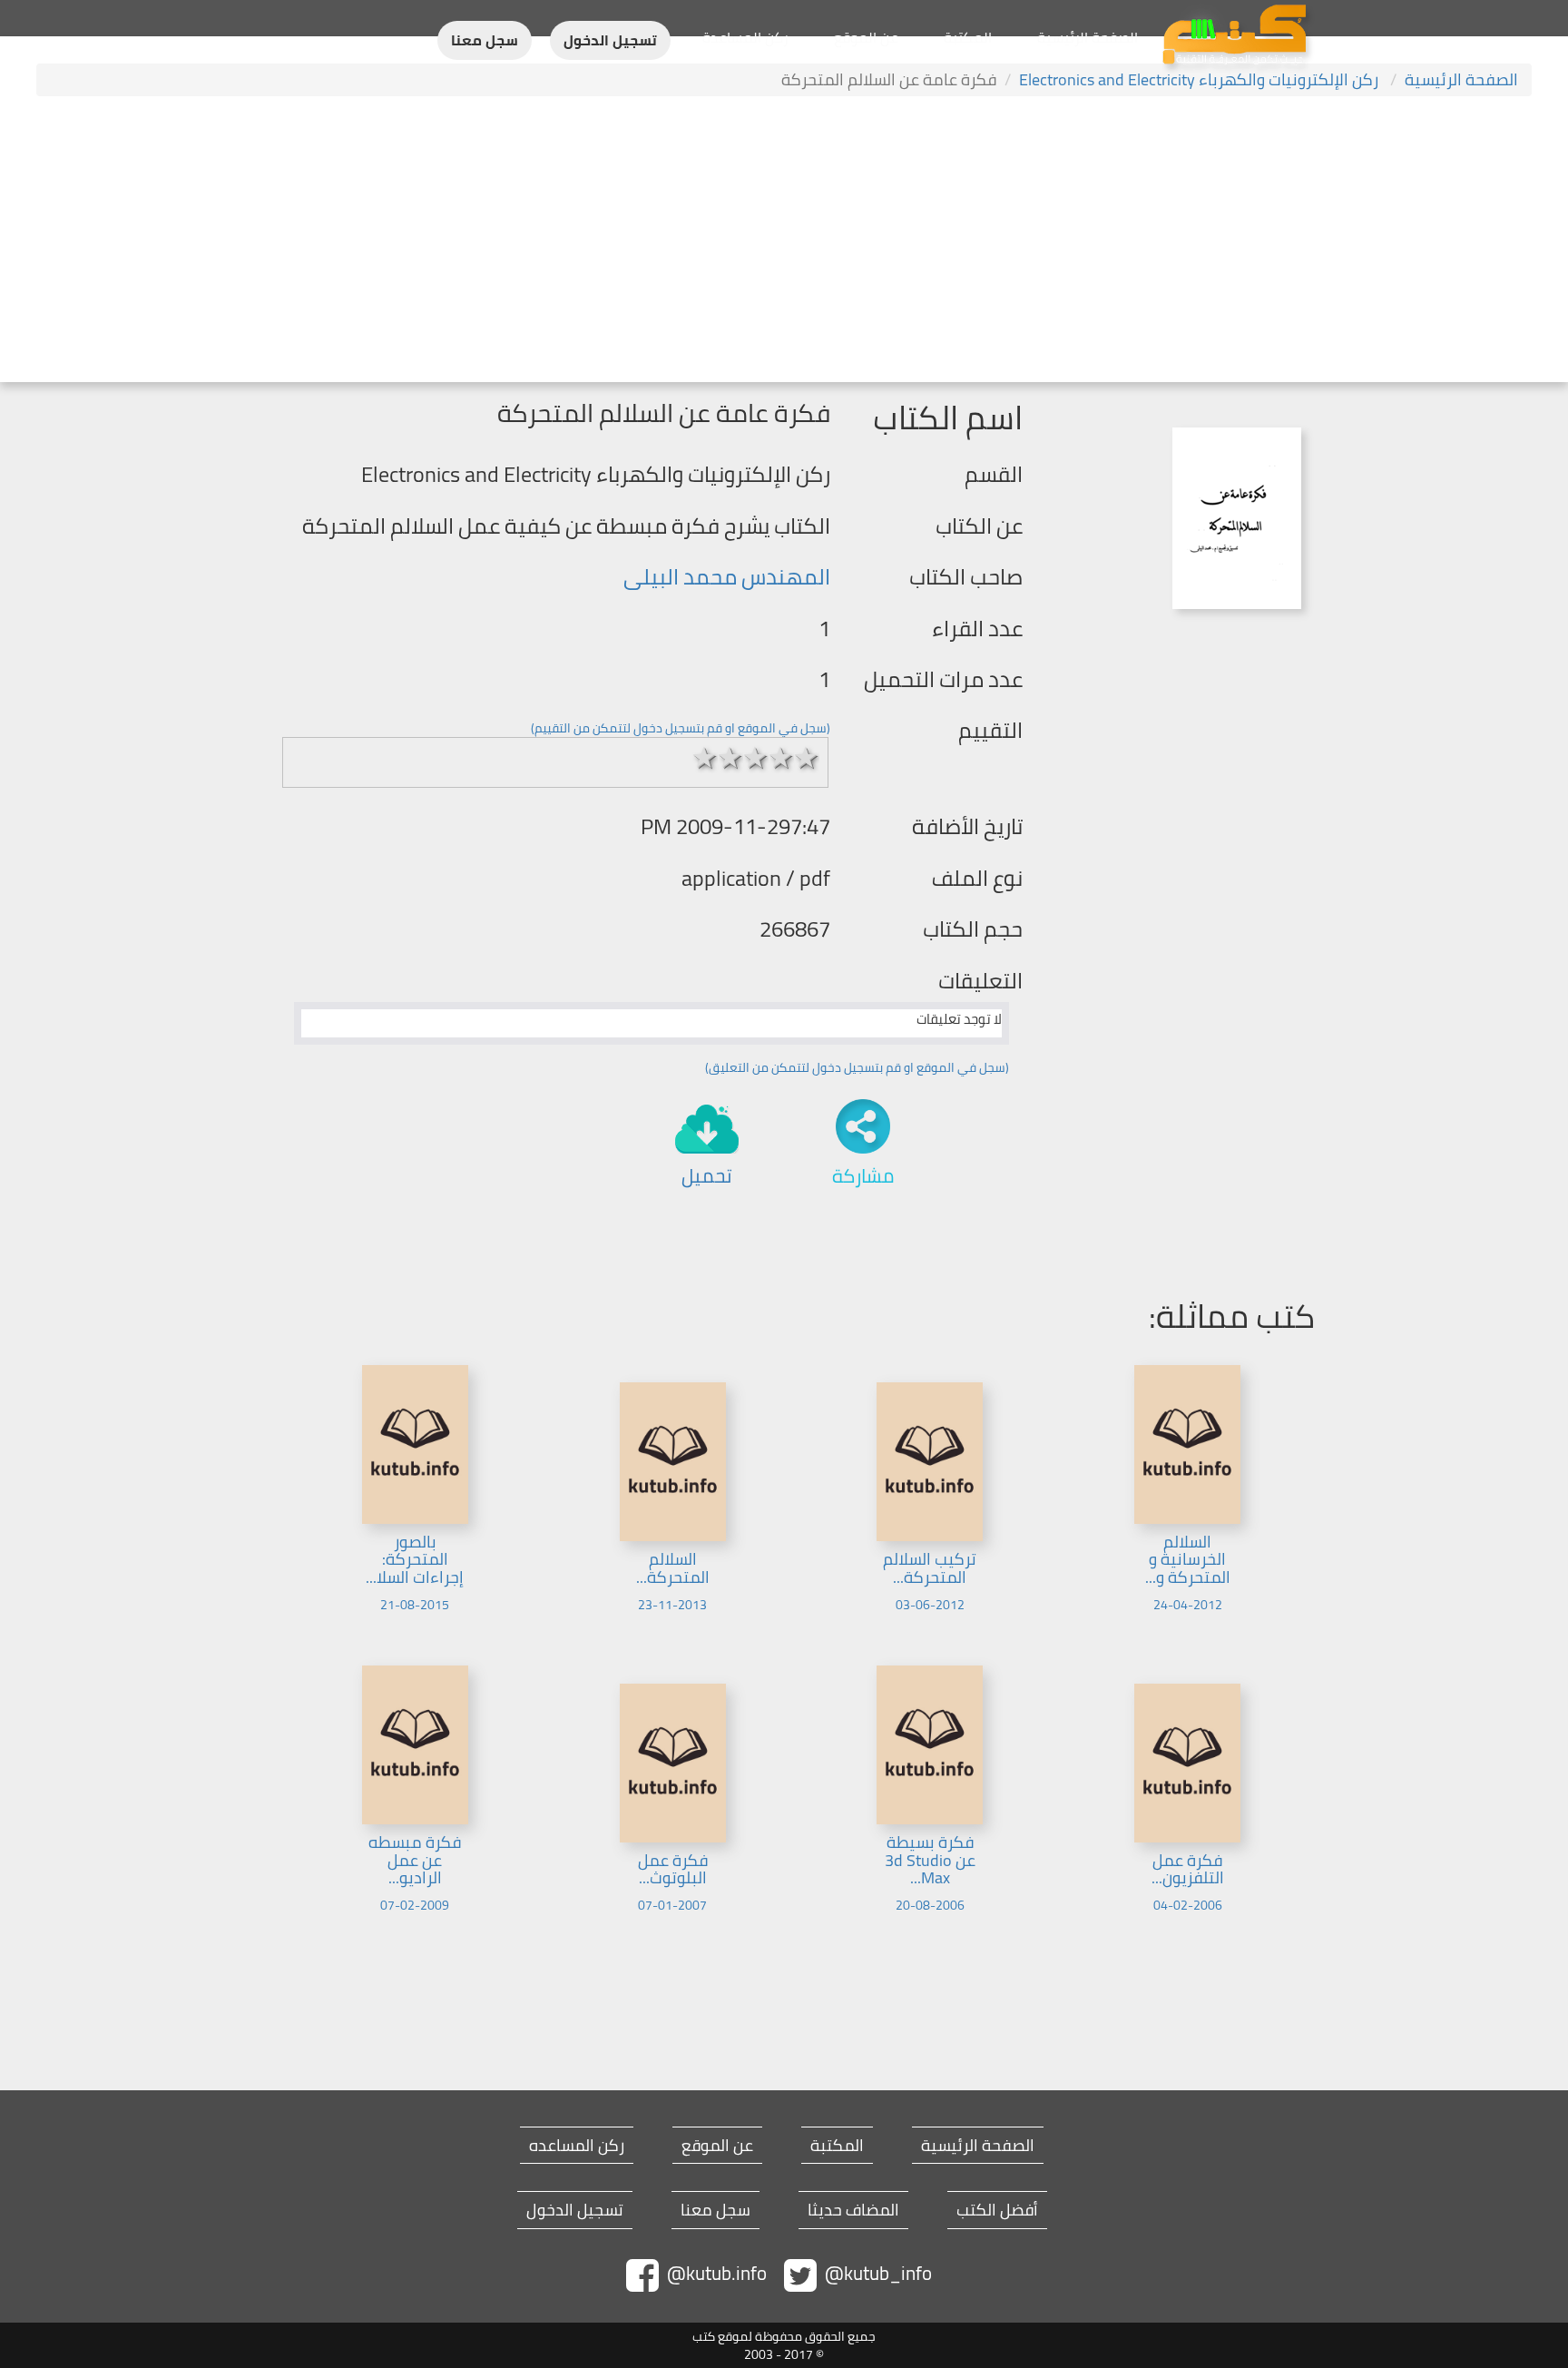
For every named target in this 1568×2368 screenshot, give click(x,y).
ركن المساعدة (745, 37)
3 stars (756, 758)
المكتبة (968, 37)
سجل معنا (485, 40)
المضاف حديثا (853, 2210)
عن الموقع (866, 37)
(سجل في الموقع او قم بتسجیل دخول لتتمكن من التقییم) (681, 728)
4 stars (781, 758)
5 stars (807, 758)
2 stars (730, 758)
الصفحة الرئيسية (1088, 37)
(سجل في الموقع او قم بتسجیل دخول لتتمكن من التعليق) (857, 1067)
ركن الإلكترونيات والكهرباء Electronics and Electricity (1200, 79)
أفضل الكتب (997, 2210)
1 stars (705, 758)
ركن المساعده (577, 2146)
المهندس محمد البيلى (727, 577)
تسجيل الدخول (610, 40)
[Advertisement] (784, 241)
